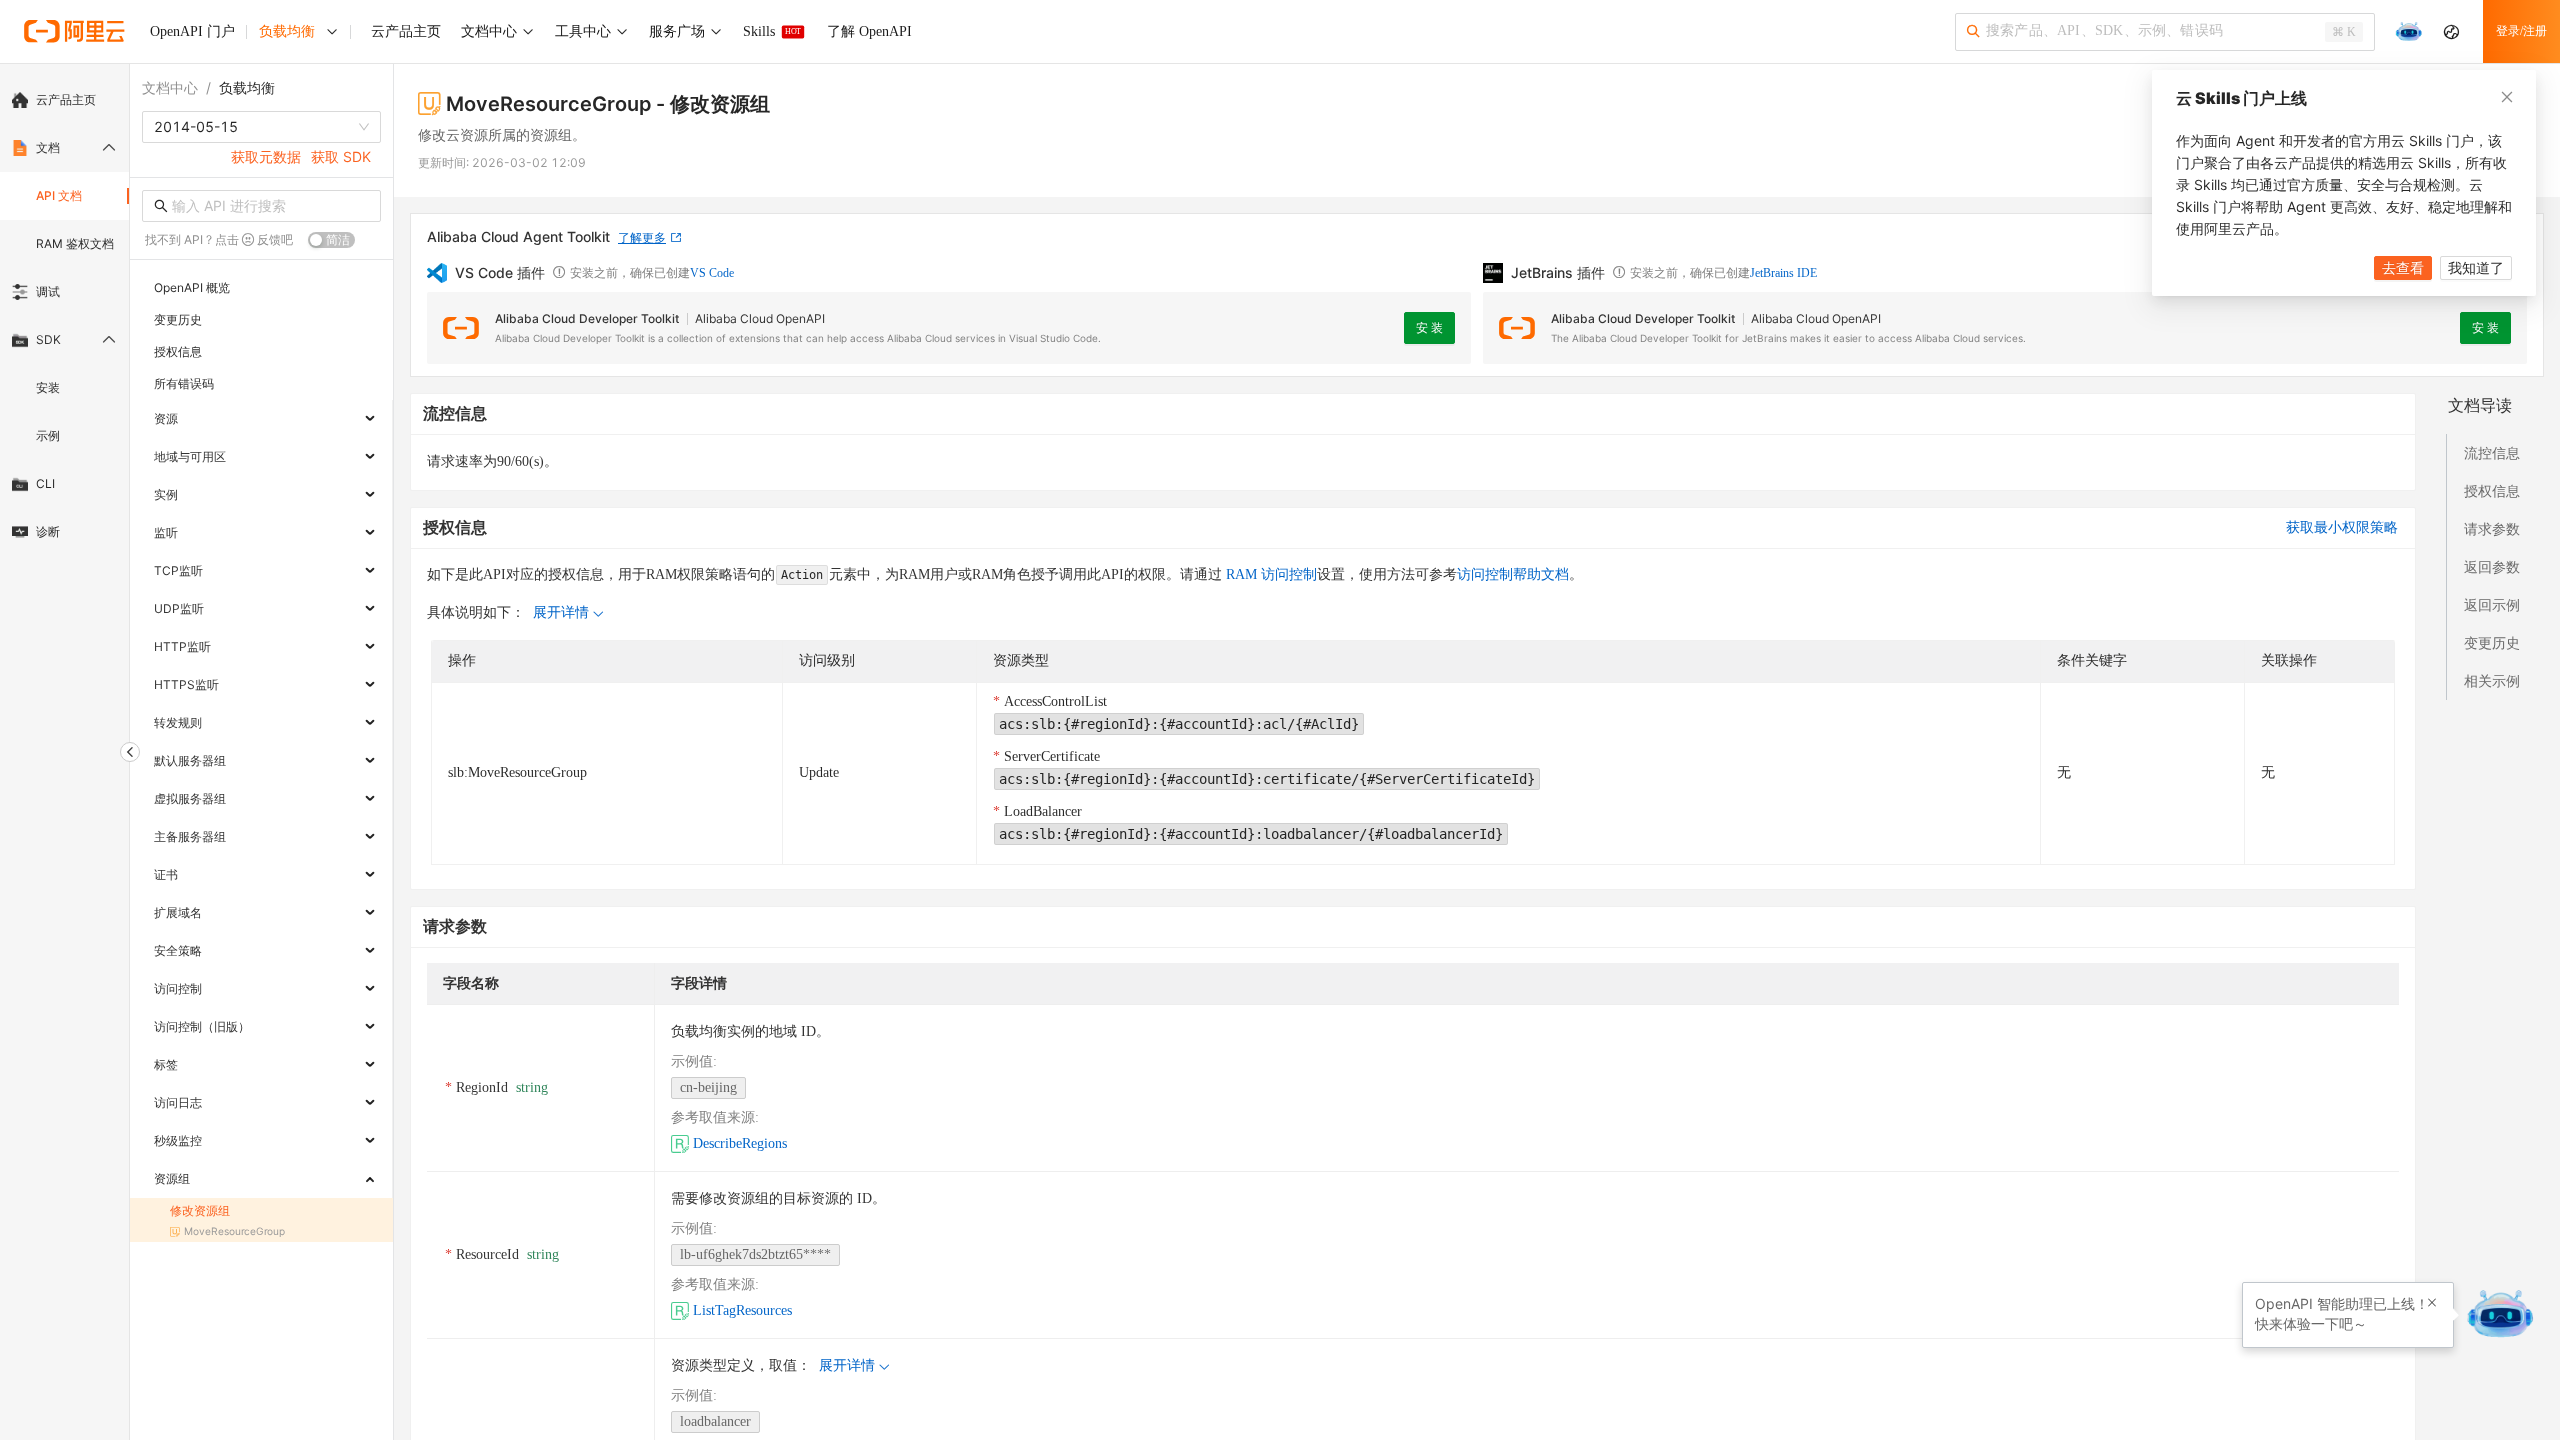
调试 (48, 291)
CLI (45, 483)
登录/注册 (2521, 31)
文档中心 (170, 87)
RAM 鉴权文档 (75, 243)
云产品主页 (66, 99)
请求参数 (2492, 528)
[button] (2432, 1303)
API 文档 (59, 195)
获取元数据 (266, 156)
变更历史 (2492, 642)
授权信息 (2492, 490)
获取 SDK (341, 156)
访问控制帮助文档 (1513, 574)
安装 (48, 387)
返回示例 (2492, 604)
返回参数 (2492, 566)
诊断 (48, 531)
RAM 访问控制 (1269, 574)
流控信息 (2492, 452)
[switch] (331, 240)
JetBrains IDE (1783, 273)
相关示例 (2492, 680)
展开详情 (561, 612)
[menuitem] (64, 100)
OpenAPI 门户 (192, 31)
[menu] (64, 316)
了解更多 (642, 237)
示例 (48, 435)
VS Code (712, 273)
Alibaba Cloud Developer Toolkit (587, 318)
